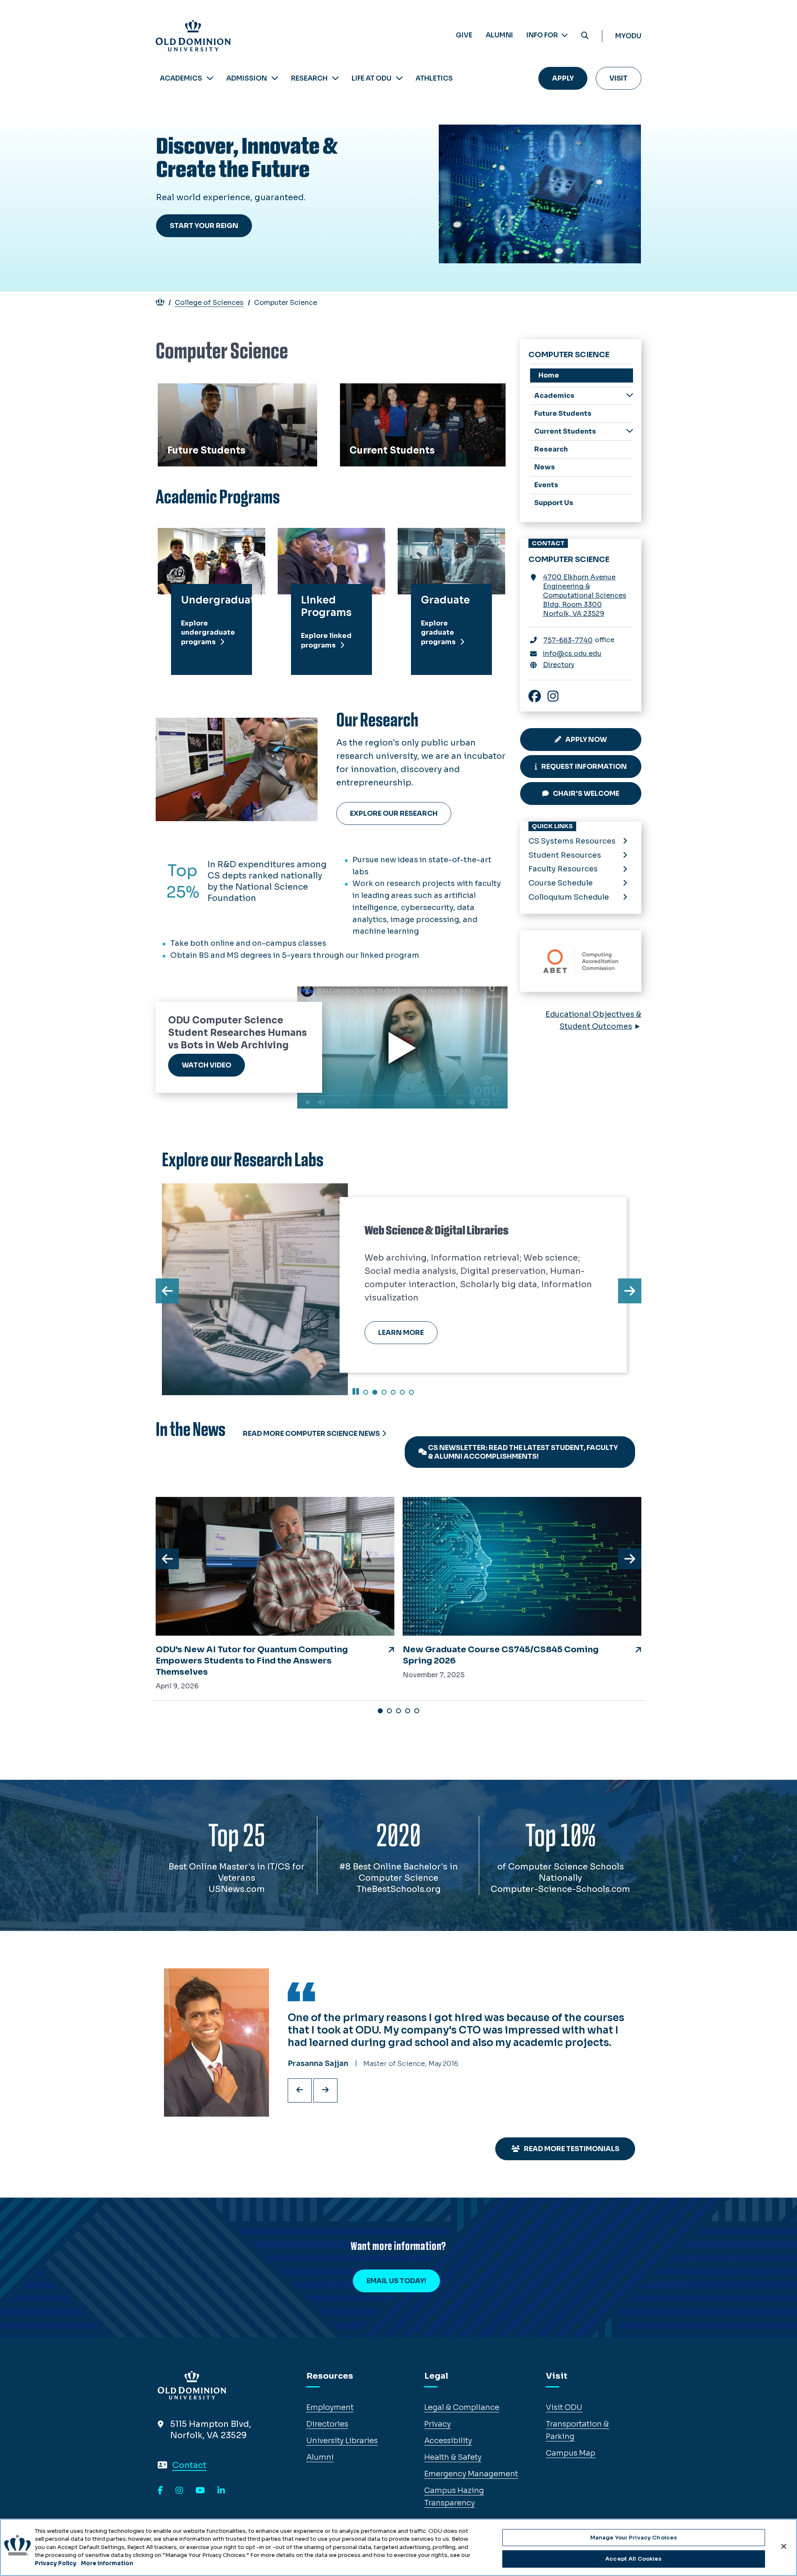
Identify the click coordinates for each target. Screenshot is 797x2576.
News (545, 467)
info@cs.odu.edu (572, 654)
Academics (181, 78)
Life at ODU (372, 78)
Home (549, 375)
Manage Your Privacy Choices (634, 2538)
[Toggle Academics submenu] (630, 395)
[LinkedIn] (221, 2491)
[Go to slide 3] (384, 1392)
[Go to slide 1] (366, 1392)
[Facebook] (160, 2491)
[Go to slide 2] (375, 1392)
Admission (247, 78)
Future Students (192, 393)
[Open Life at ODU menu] (399, 78)
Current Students (376, 393)
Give (464, 35)
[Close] (784, 2546)
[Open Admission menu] (275, 78)
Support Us (554, 503)
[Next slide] (325, 2090)
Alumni (499, 35)
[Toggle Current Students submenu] (630, 431)
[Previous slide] (300, 2090)
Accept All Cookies (633, 2559)
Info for (543, 35)
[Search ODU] (585, 36)
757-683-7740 (568, 640)
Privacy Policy (56, 2563)
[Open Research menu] (335, 78)
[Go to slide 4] (393, 1392)
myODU (628, 36)
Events (546, 485)
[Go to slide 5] (402, 1392)
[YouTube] (200, 2491)
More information (107, 2563)
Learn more (401, 1333)
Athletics (434, 78)
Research (309, 78)
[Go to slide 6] (411, 1392)
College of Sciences (209, 303)
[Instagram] (179, 2491)
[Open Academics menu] (210, 78)
